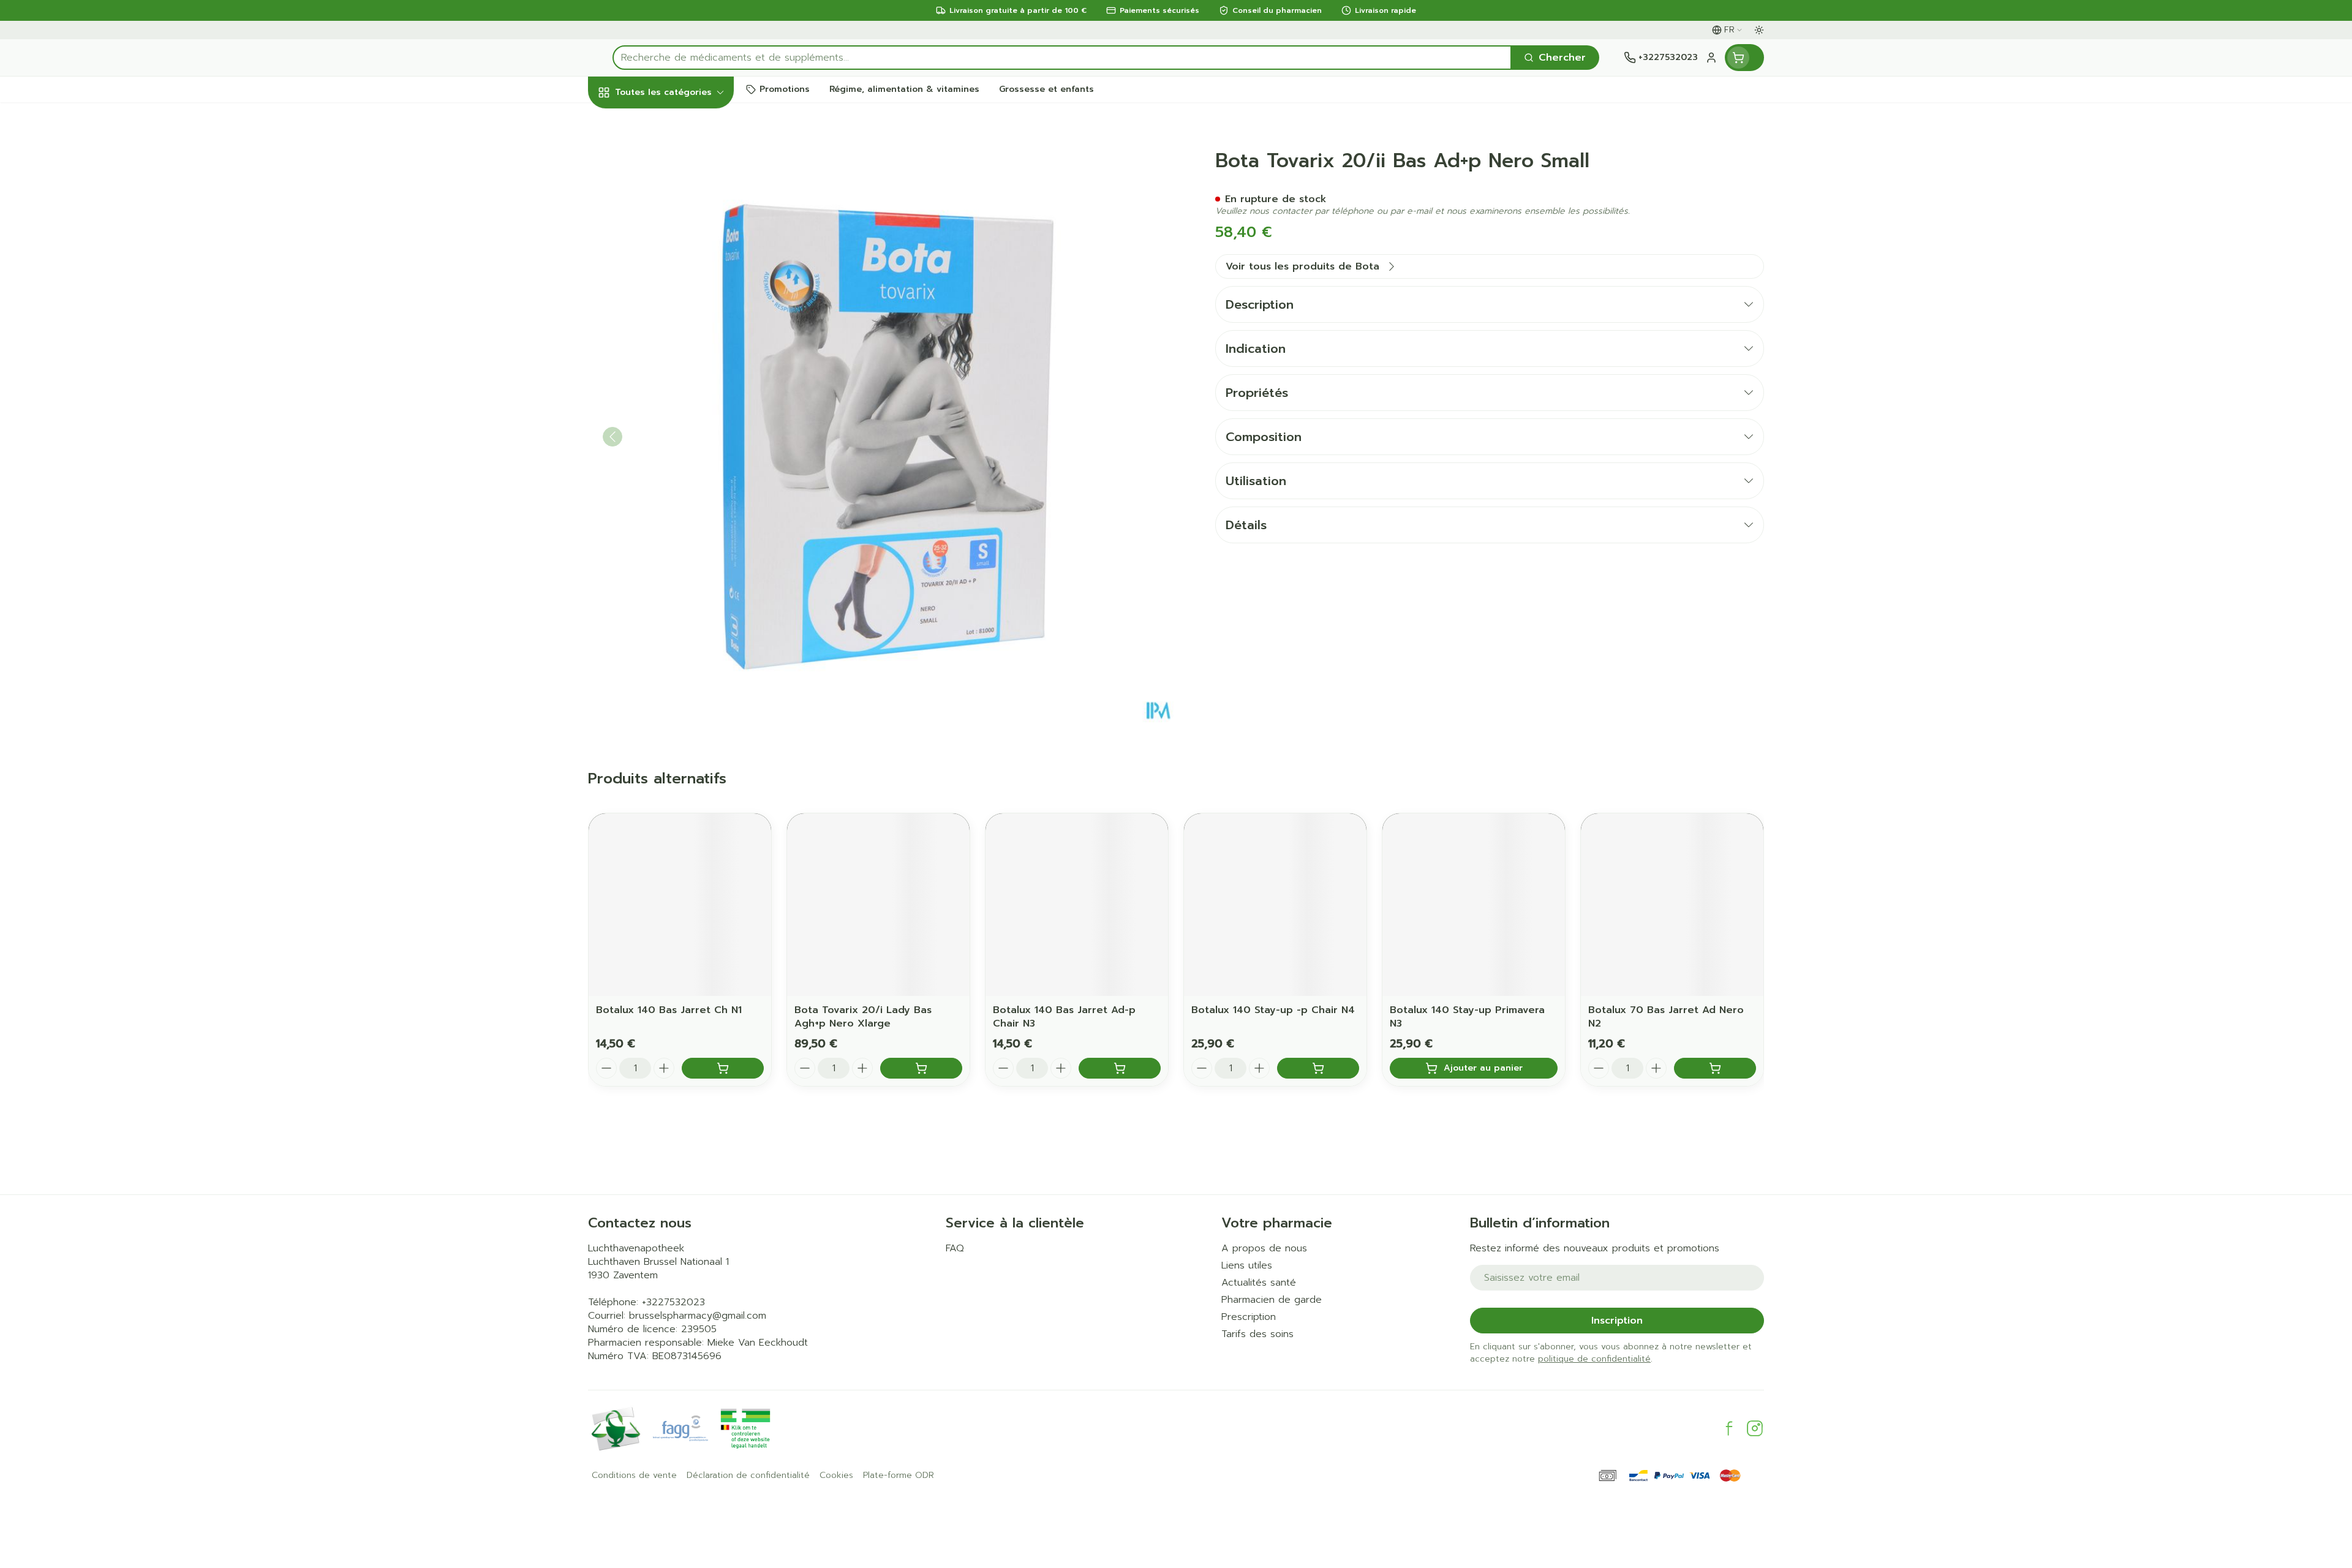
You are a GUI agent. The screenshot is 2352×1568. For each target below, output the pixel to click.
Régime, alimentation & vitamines (666, 209)
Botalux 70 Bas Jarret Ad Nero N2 (1666, 1017)
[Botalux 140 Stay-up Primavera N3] (1474, 905)
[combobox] (1062, 58)
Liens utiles (1247, 1265)
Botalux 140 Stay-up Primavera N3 (1467, 1017)
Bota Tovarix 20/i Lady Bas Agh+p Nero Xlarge (863, 1017)
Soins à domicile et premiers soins (666, 369)
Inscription (1617, 1321)
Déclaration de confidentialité (748, 1476)
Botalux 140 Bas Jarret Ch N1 (669, 1010)
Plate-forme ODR (899, 1476)
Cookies (836, 1476)
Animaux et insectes (666, 408)
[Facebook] (1729, 1428)
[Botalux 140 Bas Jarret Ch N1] (680, 905)
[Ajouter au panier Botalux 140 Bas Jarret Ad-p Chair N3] (1120, 1068)
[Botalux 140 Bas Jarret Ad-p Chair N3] (1077, 905)
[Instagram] (1755, 1428)
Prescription (1249, 1317)
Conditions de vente (634, 1476)
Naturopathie (666, 330)
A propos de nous (1264, 1248)
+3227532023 (673, 1302)
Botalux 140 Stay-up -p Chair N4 (1273, 1010)
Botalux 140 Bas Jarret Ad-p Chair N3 (1064, 1017)
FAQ (955, 1248)
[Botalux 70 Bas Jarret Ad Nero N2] (1672, 905)
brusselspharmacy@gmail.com (698, 1316)
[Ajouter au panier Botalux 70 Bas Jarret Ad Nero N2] (1715, 1068)
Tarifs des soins (1257, 1334)
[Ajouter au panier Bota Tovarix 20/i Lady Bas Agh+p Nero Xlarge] (921, 1068)
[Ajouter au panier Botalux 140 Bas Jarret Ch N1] (723, 1068)
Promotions (627, 121)
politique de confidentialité (1594, 1359)
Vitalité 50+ (666, 297)
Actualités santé (1259, 1283)
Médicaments (666, 441)
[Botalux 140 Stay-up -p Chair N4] (1275, 905)
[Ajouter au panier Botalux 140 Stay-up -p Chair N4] (1318, 1068)
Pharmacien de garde (1272, 1300)
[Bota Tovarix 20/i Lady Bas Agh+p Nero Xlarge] (878, 905)
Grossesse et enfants (666, 259)
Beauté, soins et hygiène (666, 159)
